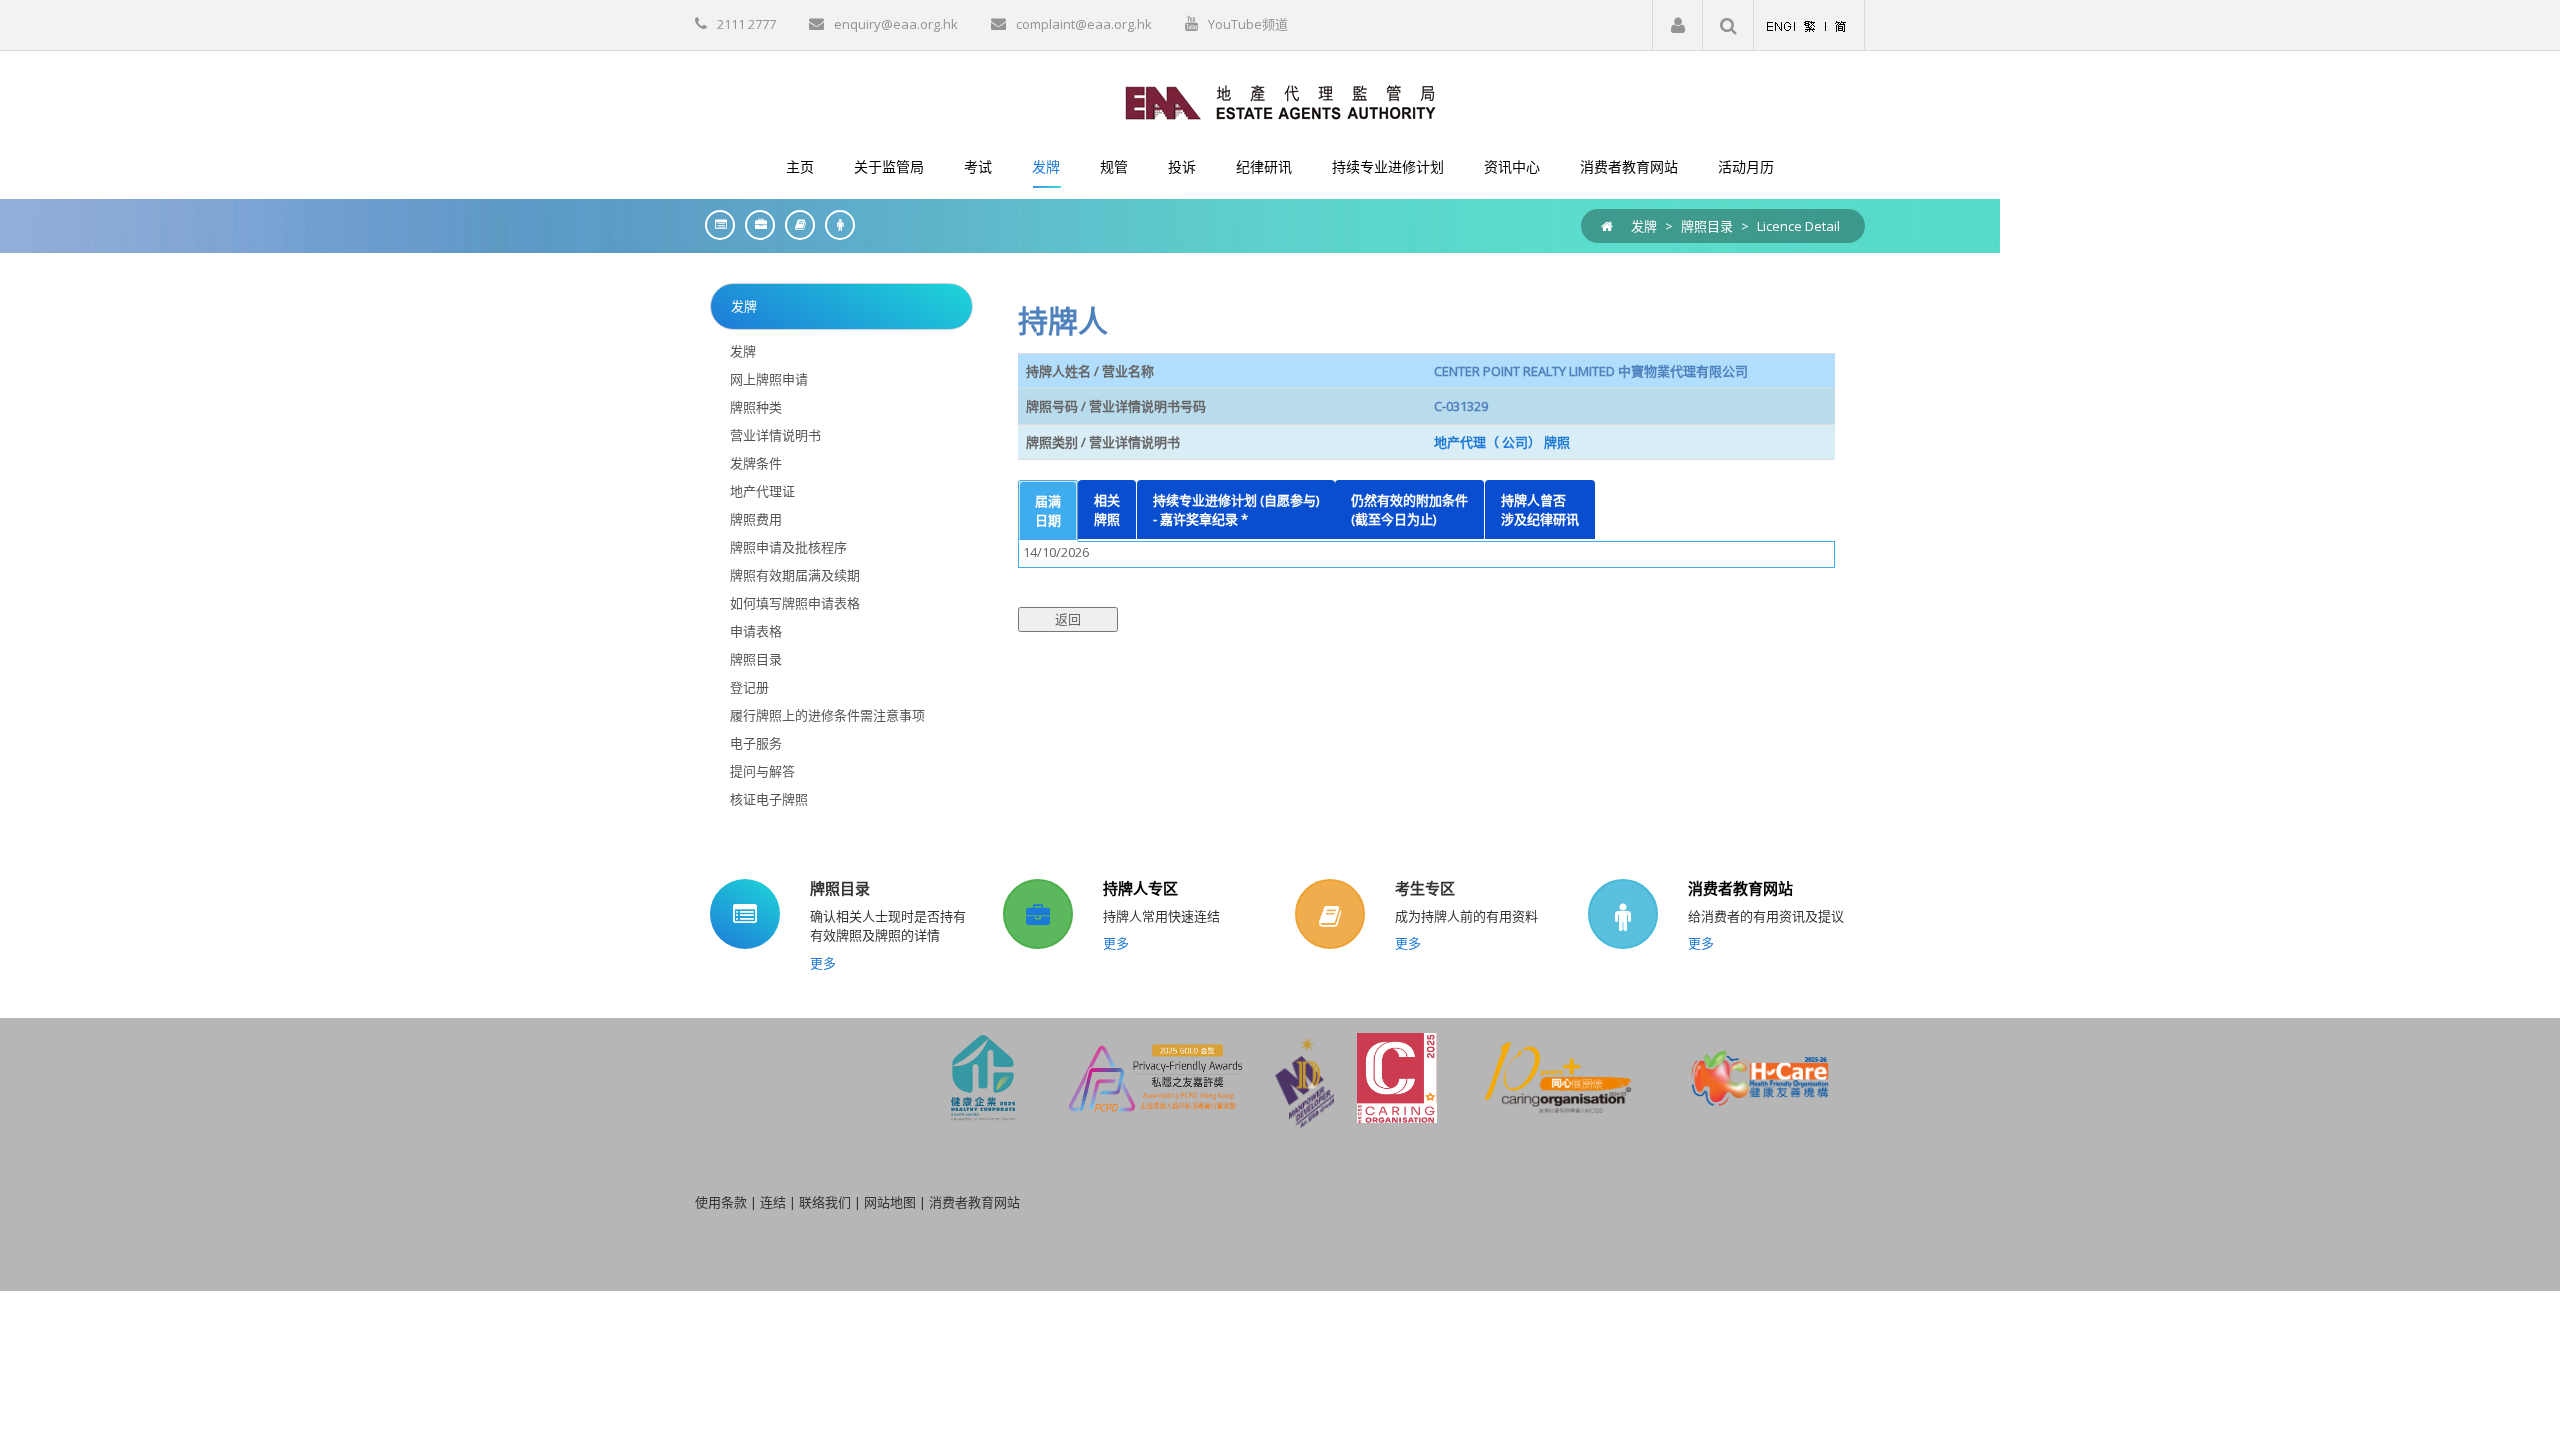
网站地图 (890, 1202)
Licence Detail (1798, 226)
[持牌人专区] (755, 224)
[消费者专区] (835, 224)
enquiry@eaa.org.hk (896, 24)
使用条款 (721, 1202)
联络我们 (825, 1202)
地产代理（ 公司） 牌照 (1502, 442)
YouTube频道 (1248, 24)
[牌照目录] (715, 224)
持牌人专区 (1140, 888)
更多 (823, 963)
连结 (773, 1202)
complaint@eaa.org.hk (1084, 24)
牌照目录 (1707, 226)
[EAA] (1280, 101)
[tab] (1048, 510)
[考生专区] (795, 224)
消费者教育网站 (1740, 888)
